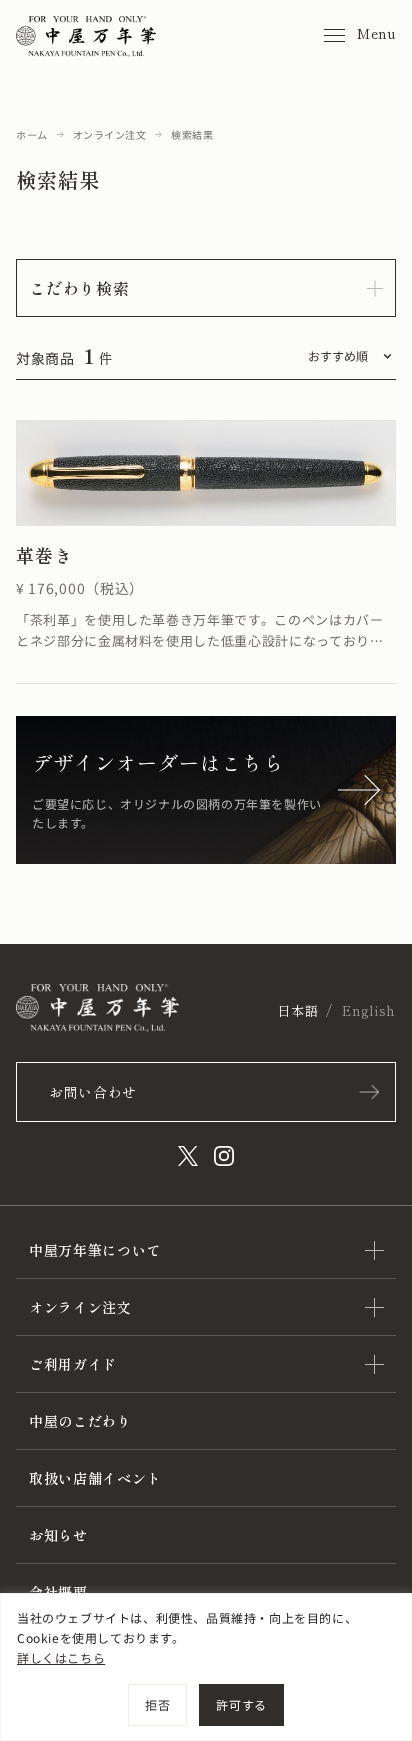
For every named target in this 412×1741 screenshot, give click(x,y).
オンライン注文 (110, 134)
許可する (241, 1704)
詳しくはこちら (61, 1657)
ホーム (32, 134)
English (369, 1010)
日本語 (297, 1010)
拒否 (157, 1704)
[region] (206, 1667)
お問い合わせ (93, 1092)
